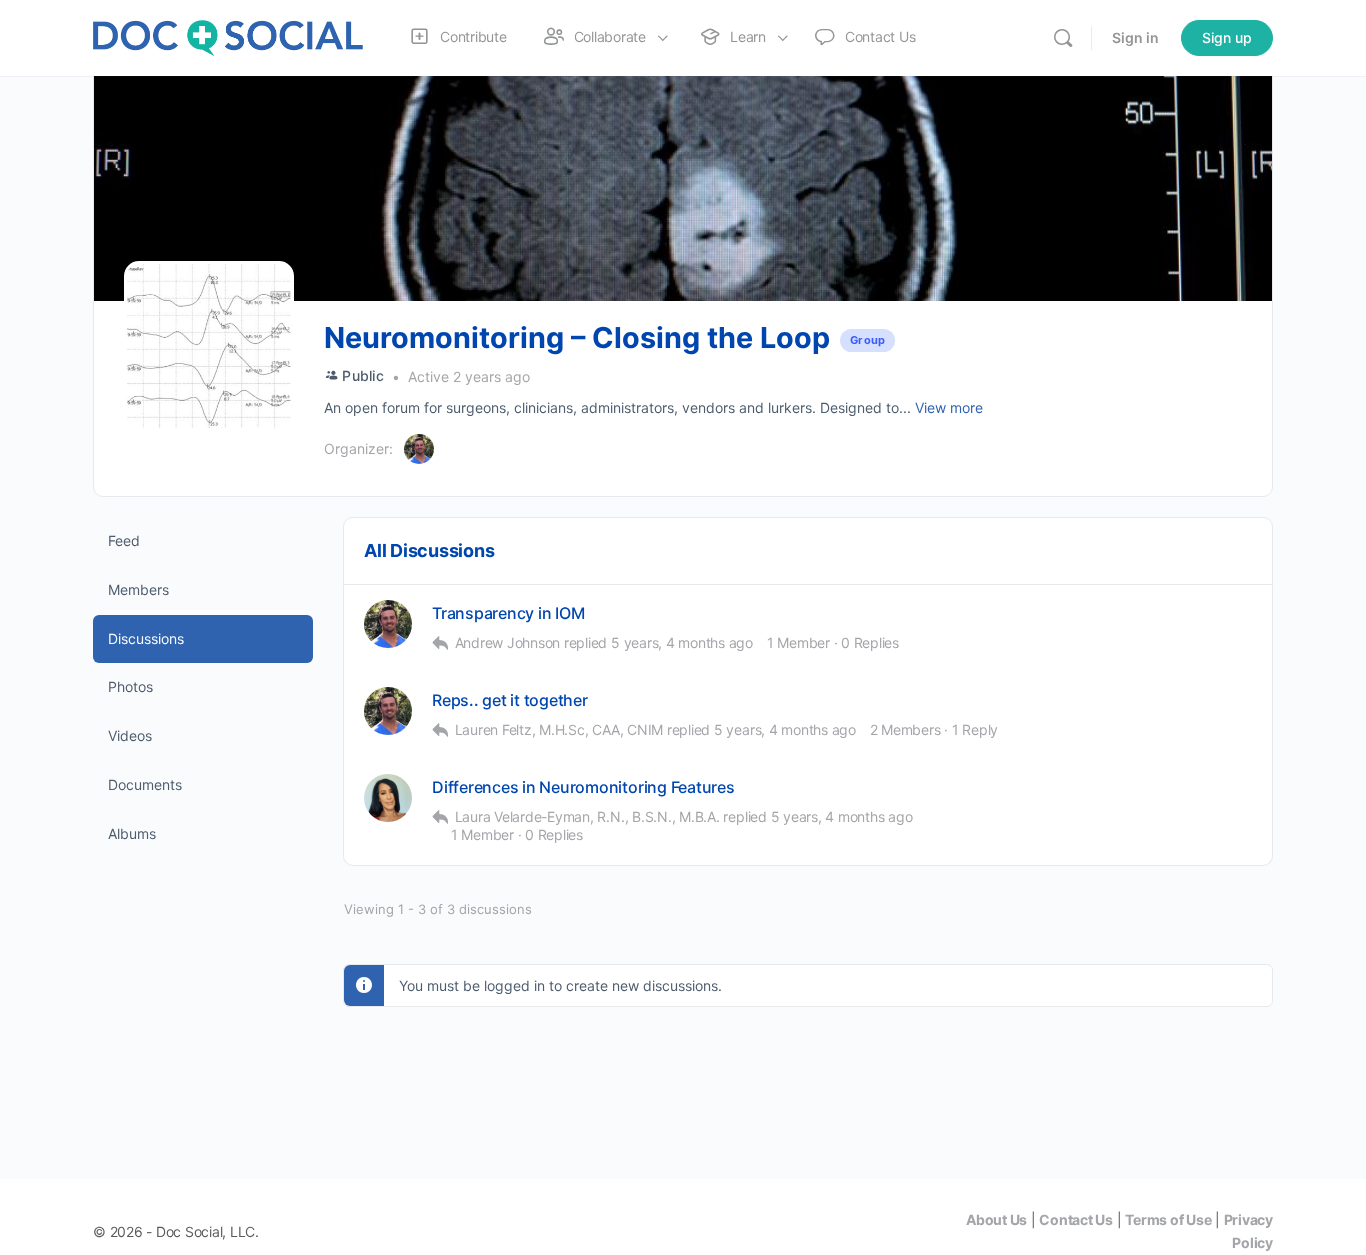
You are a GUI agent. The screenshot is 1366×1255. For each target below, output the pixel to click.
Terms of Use (1168, 1219)
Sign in (1135, 37)
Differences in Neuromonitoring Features (583, 787)
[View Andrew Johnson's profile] (388, 624)
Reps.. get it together (510, 700)
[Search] (1063, 38)
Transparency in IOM (508, 613)
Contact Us (1076, 1219)
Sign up (1227, 37)
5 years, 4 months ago (682, 642)
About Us (996, 1219)
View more (949, 407)
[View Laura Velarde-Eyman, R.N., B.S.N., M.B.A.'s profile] (388, 798)
